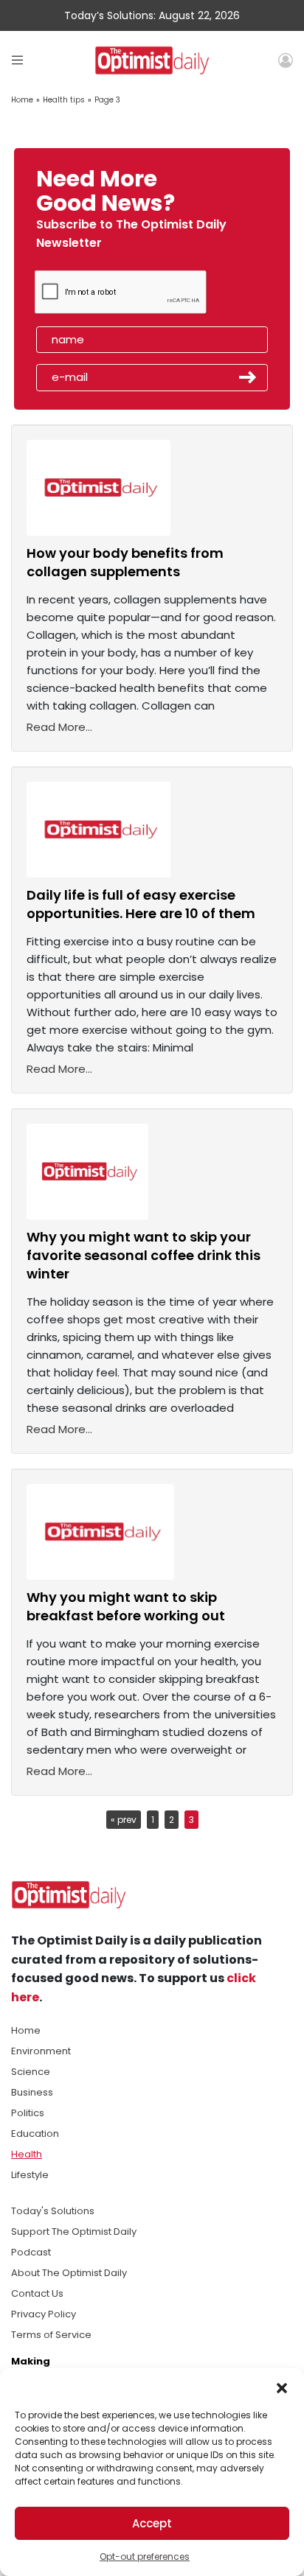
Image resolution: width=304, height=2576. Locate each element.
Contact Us (37, 2293)
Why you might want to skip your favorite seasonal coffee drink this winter (144, 1255)
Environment (41, 2051)
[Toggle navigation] (17, 60)
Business (32, 2092)
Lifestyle (30, 2175)
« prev (124, 1820)
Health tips (64, 100)
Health (27, 2154)
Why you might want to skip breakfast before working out (126, 1606)
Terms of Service (51, 2335)
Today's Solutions (53, 2211)
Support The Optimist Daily (74, 2232)
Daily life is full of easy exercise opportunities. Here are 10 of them (141, 904)
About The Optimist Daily (69, 2273)
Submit (248, 377)
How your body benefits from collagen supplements (125, 562)
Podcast (31, 2252)
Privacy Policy (44, 2314)
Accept (152, 2523)
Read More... (59, 727)
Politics (28, 2113)
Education (35, 2134)
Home (22, 100)
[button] (282, 2387)
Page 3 (107, 100)
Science (31, 2072)
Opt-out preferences (145, 2556)
